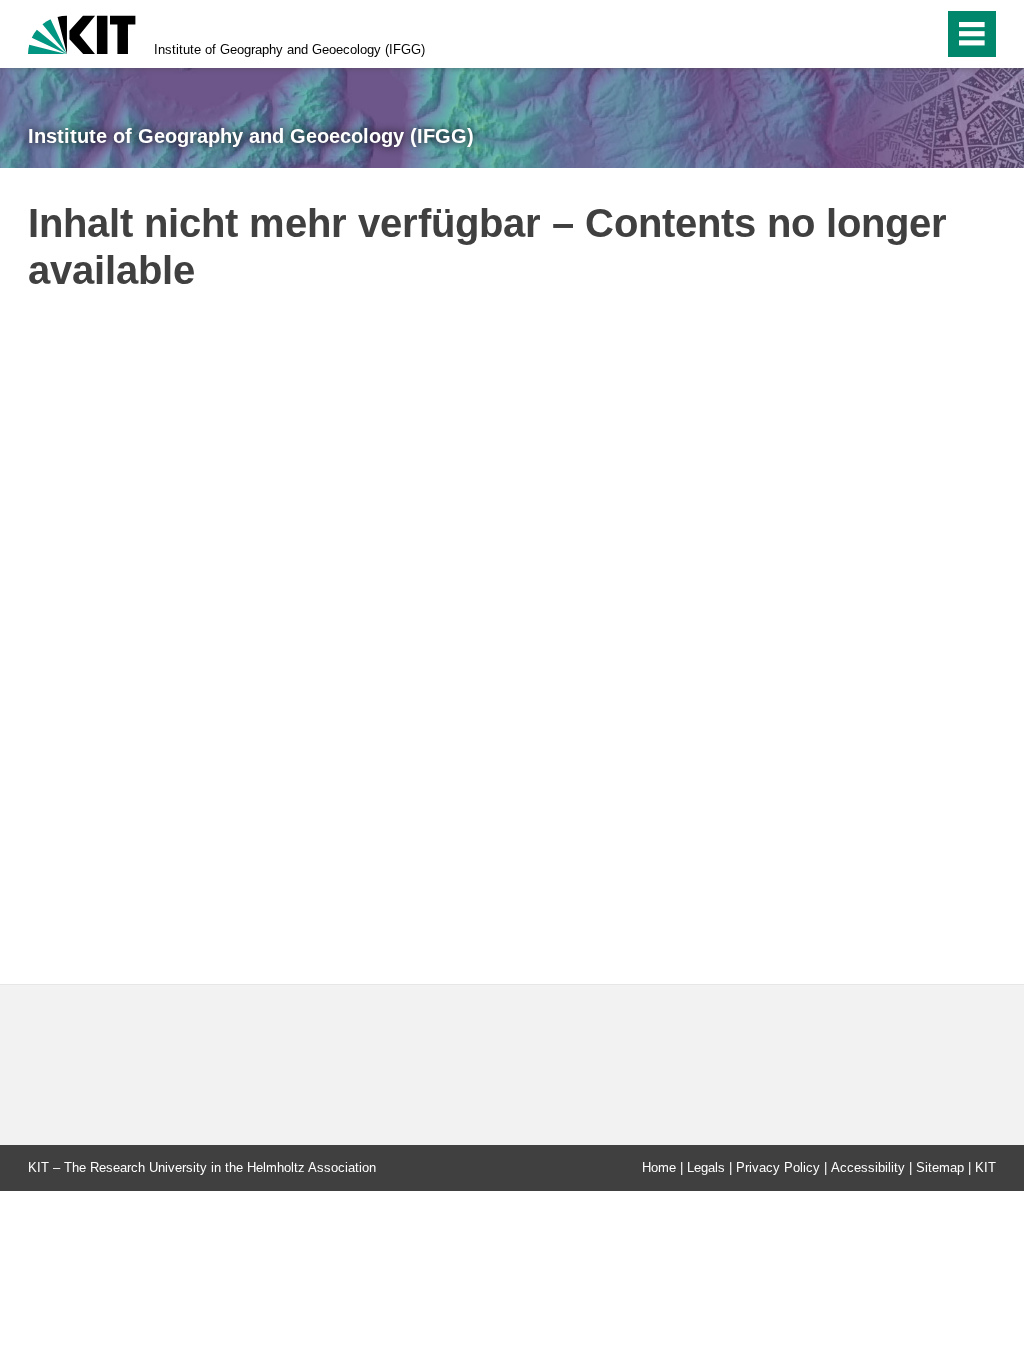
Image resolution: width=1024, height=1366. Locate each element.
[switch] (885, 34)
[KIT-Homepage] (82, 32)
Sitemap (940, 1167)
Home (659, 1167)
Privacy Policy (778, 1167)
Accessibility (868, 1167)
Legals (706, 1167)
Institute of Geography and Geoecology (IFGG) (289, 49)
